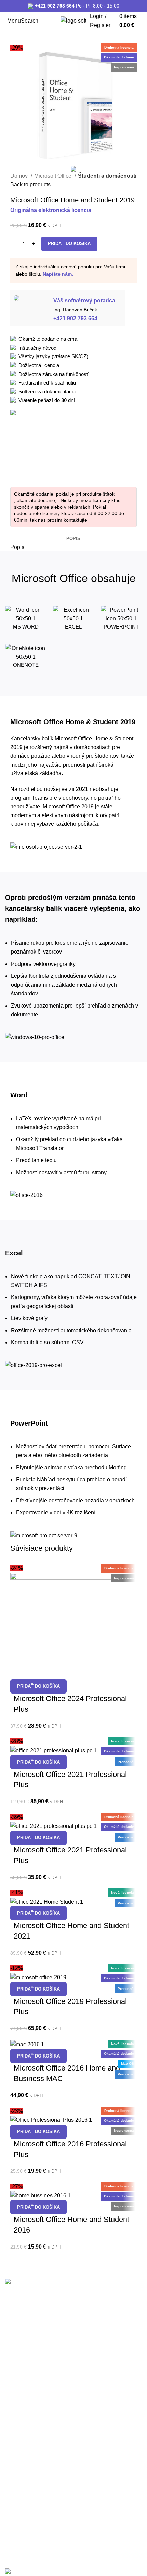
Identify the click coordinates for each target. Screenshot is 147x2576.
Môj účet (14, 2436)
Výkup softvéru (21, 2400)
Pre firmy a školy (23, 2412)
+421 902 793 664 (55, 6)
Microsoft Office (54, 176)
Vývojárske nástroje (26, 2359)
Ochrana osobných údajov (34, 2524)
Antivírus (15, 2335)
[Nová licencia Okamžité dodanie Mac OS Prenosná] (27, 2044)
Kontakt (13, 2459)
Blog (10, 2447)
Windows (15, 2323)
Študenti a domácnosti (107, 176)
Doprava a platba (24, 2512)
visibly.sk (15, 2557)
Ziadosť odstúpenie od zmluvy (38, 2536)
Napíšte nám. (58, 274)
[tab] (73, 539)
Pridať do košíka (69, 244)
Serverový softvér (24, 2347)
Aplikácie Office (22, 2370)
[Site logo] (73, 20)
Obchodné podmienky (29, 2489)
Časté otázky (19, 2424)
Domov (20, 176)
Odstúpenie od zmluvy (29, 2501)
